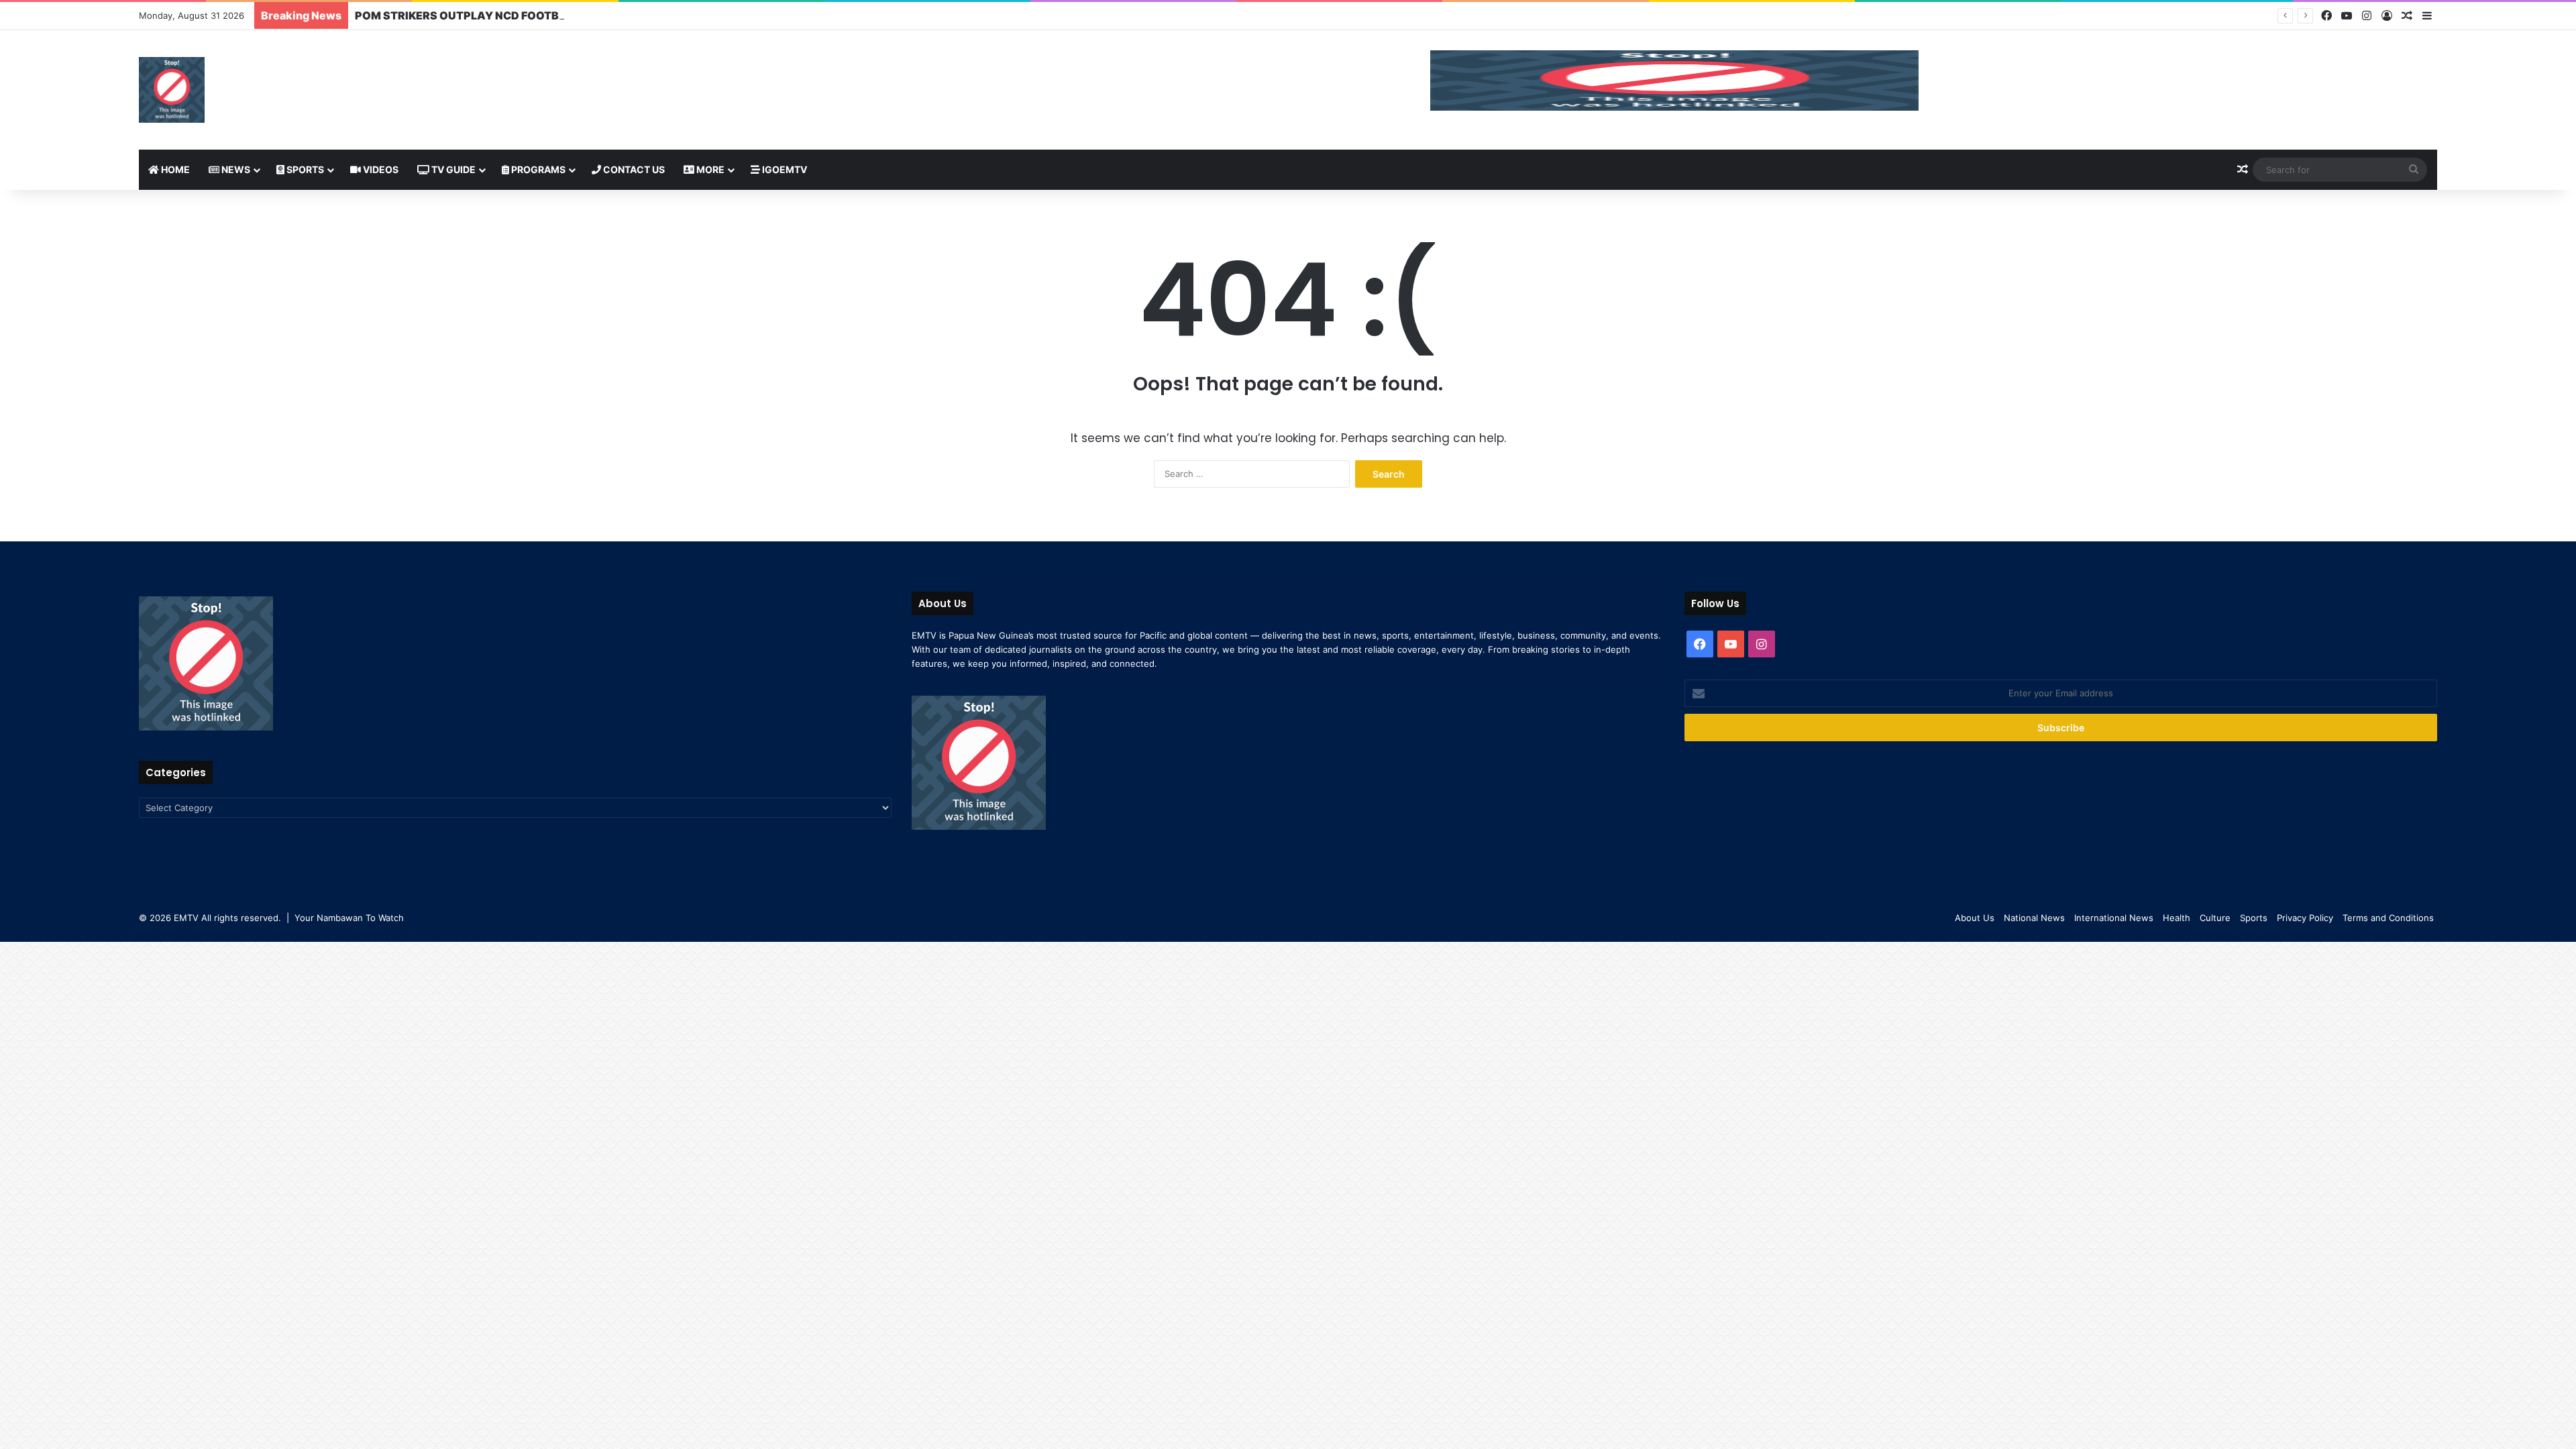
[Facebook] (2326, 16)
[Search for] (2414, 170)
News (235, 169)
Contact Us (633, 169)
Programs (537, 169)
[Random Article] (2407, 16)
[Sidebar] (2427, 16)
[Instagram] (2367, 16)
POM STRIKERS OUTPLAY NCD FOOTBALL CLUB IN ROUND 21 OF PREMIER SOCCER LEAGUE (599, 15)
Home (174, 169)
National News (2034, 918)
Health (2177, 918)
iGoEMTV (784, 169)
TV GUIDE (452, 169)
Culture (2215, 918)
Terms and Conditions (2388, 918)
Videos (380, 169)
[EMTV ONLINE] (172, 90)
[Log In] (2387, 16)
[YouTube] (2347, 16)
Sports (304, 169)
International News (2114, 918)
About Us (1975, 918)
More (709, 169)
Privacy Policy (2305, 918)
